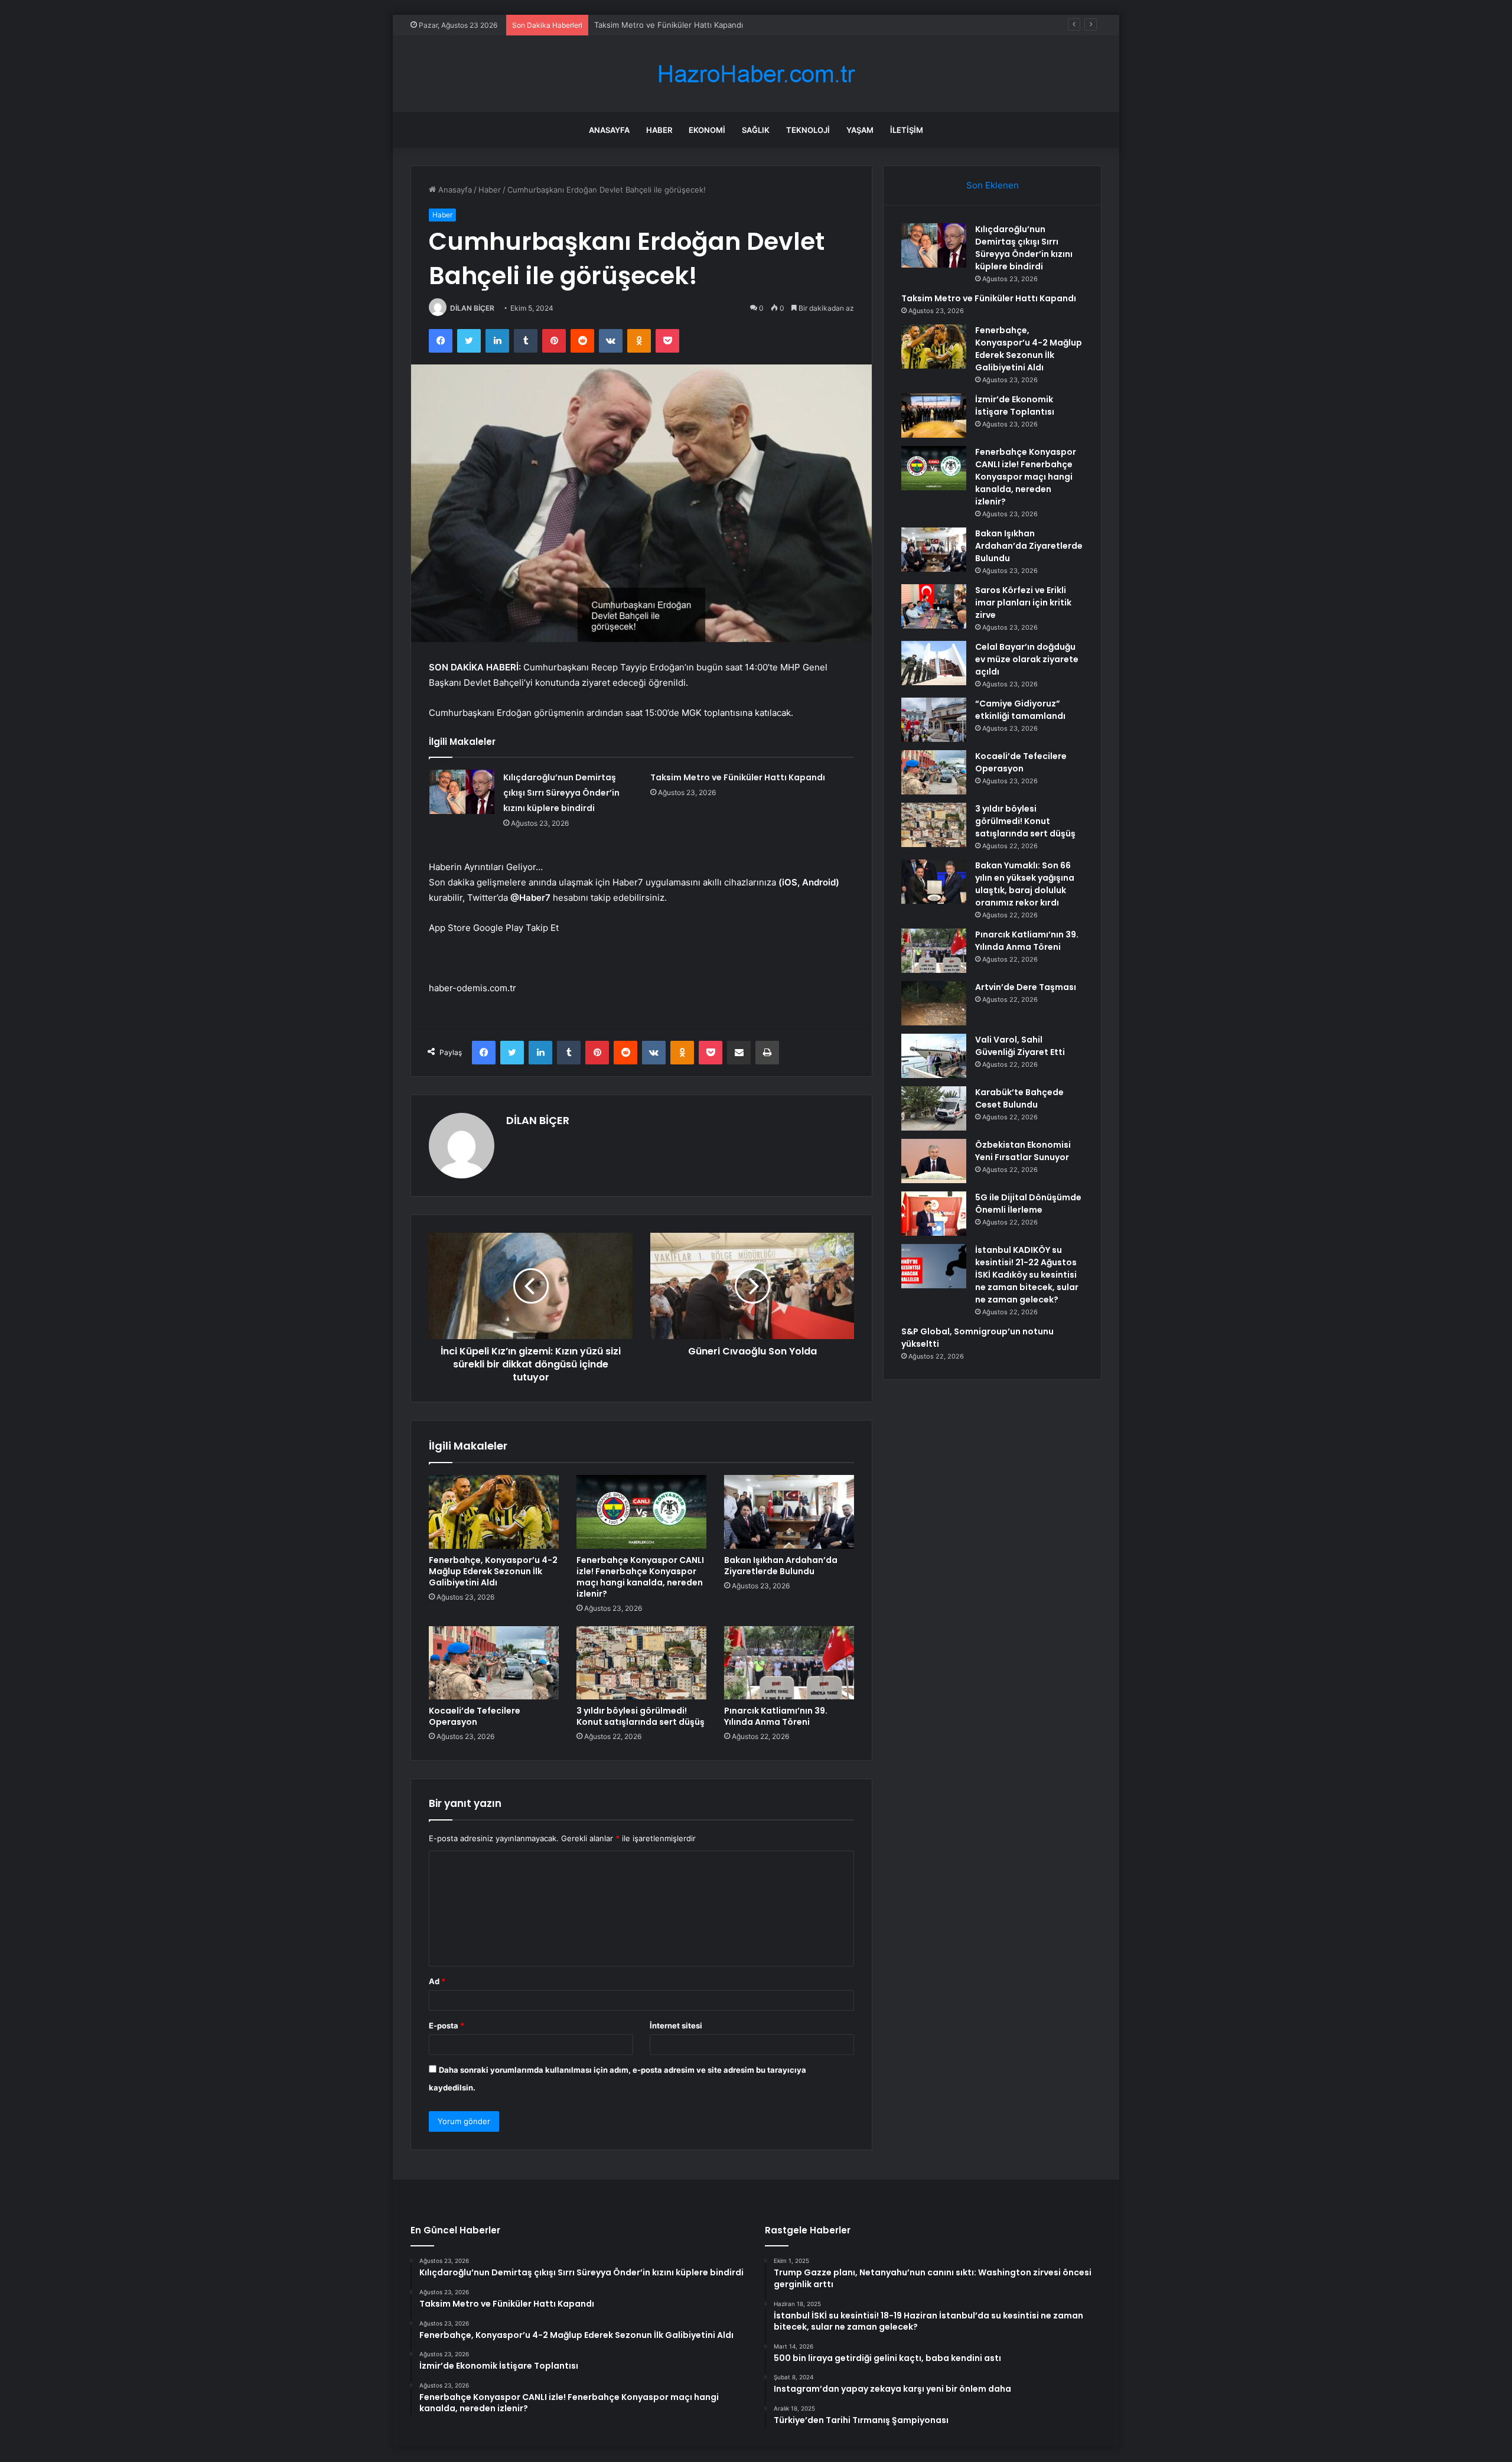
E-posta (447, 2025)
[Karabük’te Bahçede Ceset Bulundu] (934, 1108)
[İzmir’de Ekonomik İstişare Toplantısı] (934, 416)
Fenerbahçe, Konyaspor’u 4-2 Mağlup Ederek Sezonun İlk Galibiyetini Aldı (729, 25)
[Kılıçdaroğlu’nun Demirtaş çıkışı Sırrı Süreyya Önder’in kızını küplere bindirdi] (462, 792)
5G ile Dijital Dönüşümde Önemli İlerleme (1028, 1204)
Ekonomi (707, 130)
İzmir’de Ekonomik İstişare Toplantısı (1015, 406)
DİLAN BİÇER (472, 308)
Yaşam (860, 130)
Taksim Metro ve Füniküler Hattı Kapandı (738, 777)
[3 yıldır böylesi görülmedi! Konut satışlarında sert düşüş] (641, 1663)
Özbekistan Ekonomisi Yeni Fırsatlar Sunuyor (1023, 1151)
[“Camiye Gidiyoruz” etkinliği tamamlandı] (934, 720)
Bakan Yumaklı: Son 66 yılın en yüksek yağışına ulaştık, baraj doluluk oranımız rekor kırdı (1025, 884)
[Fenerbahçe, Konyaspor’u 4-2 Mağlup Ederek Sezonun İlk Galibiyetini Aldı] (494, 1512)
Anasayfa (609, 130)
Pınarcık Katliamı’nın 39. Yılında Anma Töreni (776, 1716)
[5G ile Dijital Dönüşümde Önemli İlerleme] (934, 1214)
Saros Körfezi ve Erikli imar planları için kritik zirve (1023, 603)
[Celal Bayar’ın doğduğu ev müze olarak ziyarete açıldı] (934, 663)
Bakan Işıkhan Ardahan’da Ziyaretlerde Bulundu (781, 1566)
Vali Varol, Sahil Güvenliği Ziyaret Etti (1020, 1046)
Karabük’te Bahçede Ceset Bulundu (1019, 1098)
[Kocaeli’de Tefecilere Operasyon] (494, 1663)
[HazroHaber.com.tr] (756, 74)
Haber (659, 130)
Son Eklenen (993, 185)
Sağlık (756, 130)
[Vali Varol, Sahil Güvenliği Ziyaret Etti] (934, 1056)
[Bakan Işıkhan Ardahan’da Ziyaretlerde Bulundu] (789, 1512)
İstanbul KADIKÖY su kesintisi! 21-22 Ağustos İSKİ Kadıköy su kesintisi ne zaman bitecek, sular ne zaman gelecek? (1027, 1275)
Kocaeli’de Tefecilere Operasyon (475, 1716)
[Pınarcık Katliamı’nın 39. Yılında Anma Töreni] (789, 1663)
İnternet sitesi (676, 2025)
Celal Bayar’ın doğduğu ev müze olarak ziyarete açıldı (1027, 659)
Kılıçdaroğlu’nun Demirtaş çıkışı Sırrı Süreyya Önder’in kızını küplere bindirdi (561, 793)
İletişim (907, 130)
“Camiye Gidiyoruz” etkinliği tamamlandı (1020, 710)
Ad (437, 1981)
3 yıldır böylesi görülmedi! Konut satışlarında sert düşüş (641, 1716)
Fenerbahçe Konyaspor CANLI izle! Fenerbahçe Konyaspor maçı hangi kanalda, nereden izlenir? (640, 1577)
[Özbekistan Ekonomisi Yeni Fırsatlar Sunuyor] (934, 1161)
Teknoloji (808, 130)
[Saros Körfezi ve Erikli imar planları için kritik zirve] (934, 606)
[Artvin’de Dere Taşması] (934, 1003)
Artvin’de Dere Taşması (1026, 987)
